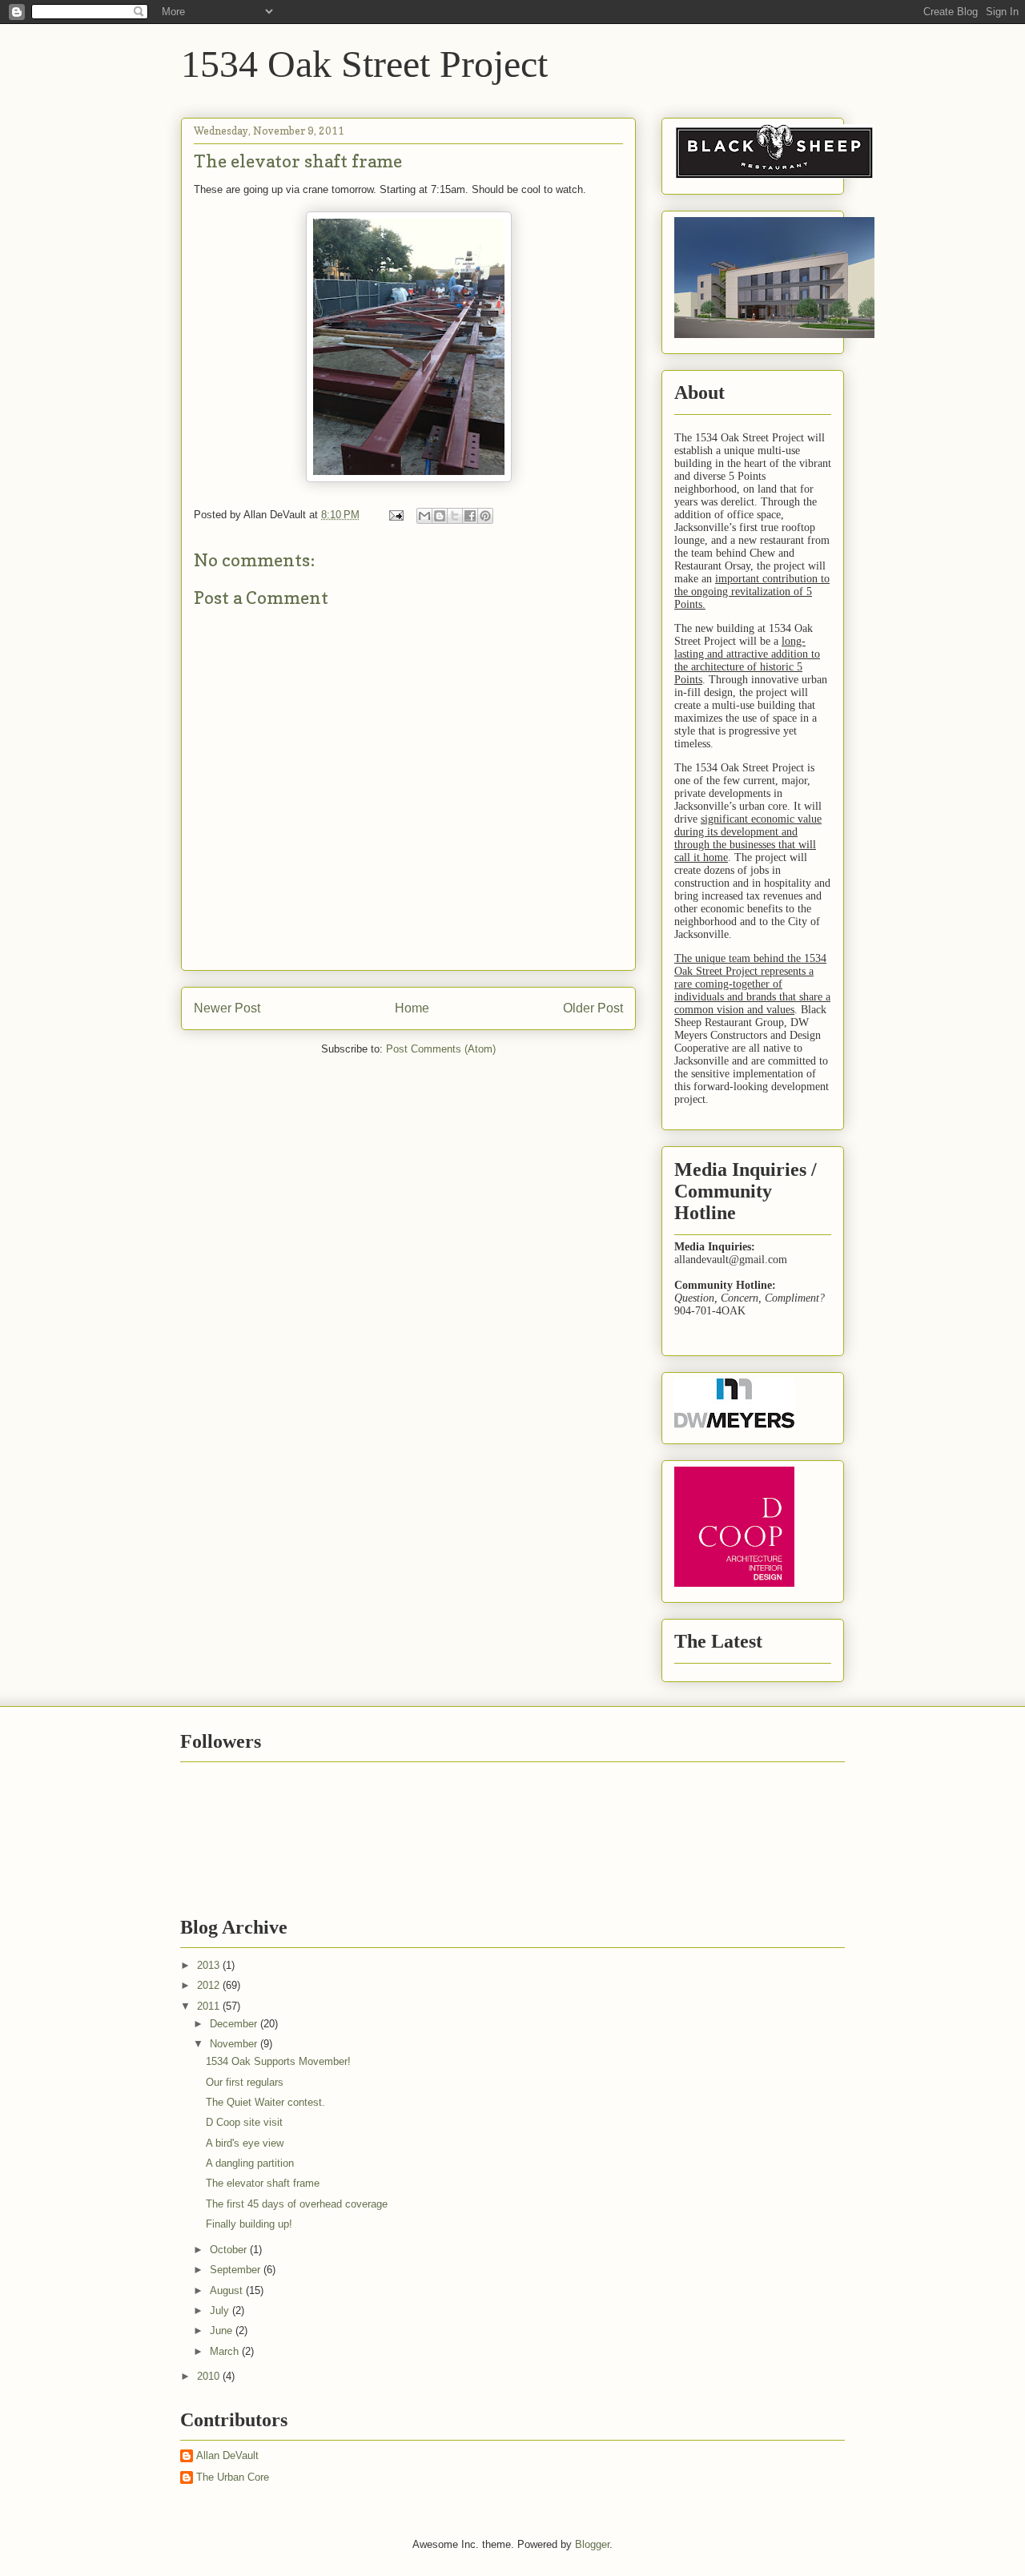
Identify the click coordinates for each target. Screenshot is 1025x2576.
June (223, 2330)
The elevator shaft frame (263, 2183)
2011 (210, 2006)
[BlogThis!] (440, 516)
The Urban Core (233, 2477)
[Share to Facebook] (470, 516)
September (237, 2270)
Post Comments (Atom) (441, 1049)
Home (412, 1008)
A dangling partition (250, 2163)
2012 (210, 1985)
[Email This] (424, 516)
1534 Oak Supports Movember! (278, 2061)
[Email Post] (395, 515)
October (230, 2250)
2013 (210, 1965)
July (221, 2310)
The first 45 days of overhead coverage (297, 2204)
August (228, 2290)
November (235, 2044)
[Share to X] (455, 516)
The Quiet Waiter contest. (265, 2102)
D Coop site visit (244, 2122)
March (226, 2351)
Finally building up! (249, 2224)
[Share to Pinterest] (485, 516)
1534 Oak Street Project (364, 64)
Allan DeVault (227, 2455)
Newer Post (227, 1008)
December (235, 2024)
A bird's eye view (245, 2143)
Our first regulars (245, 2082)
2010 (210, 2376)
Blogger (592, 2544)
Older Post (593, 1008)
